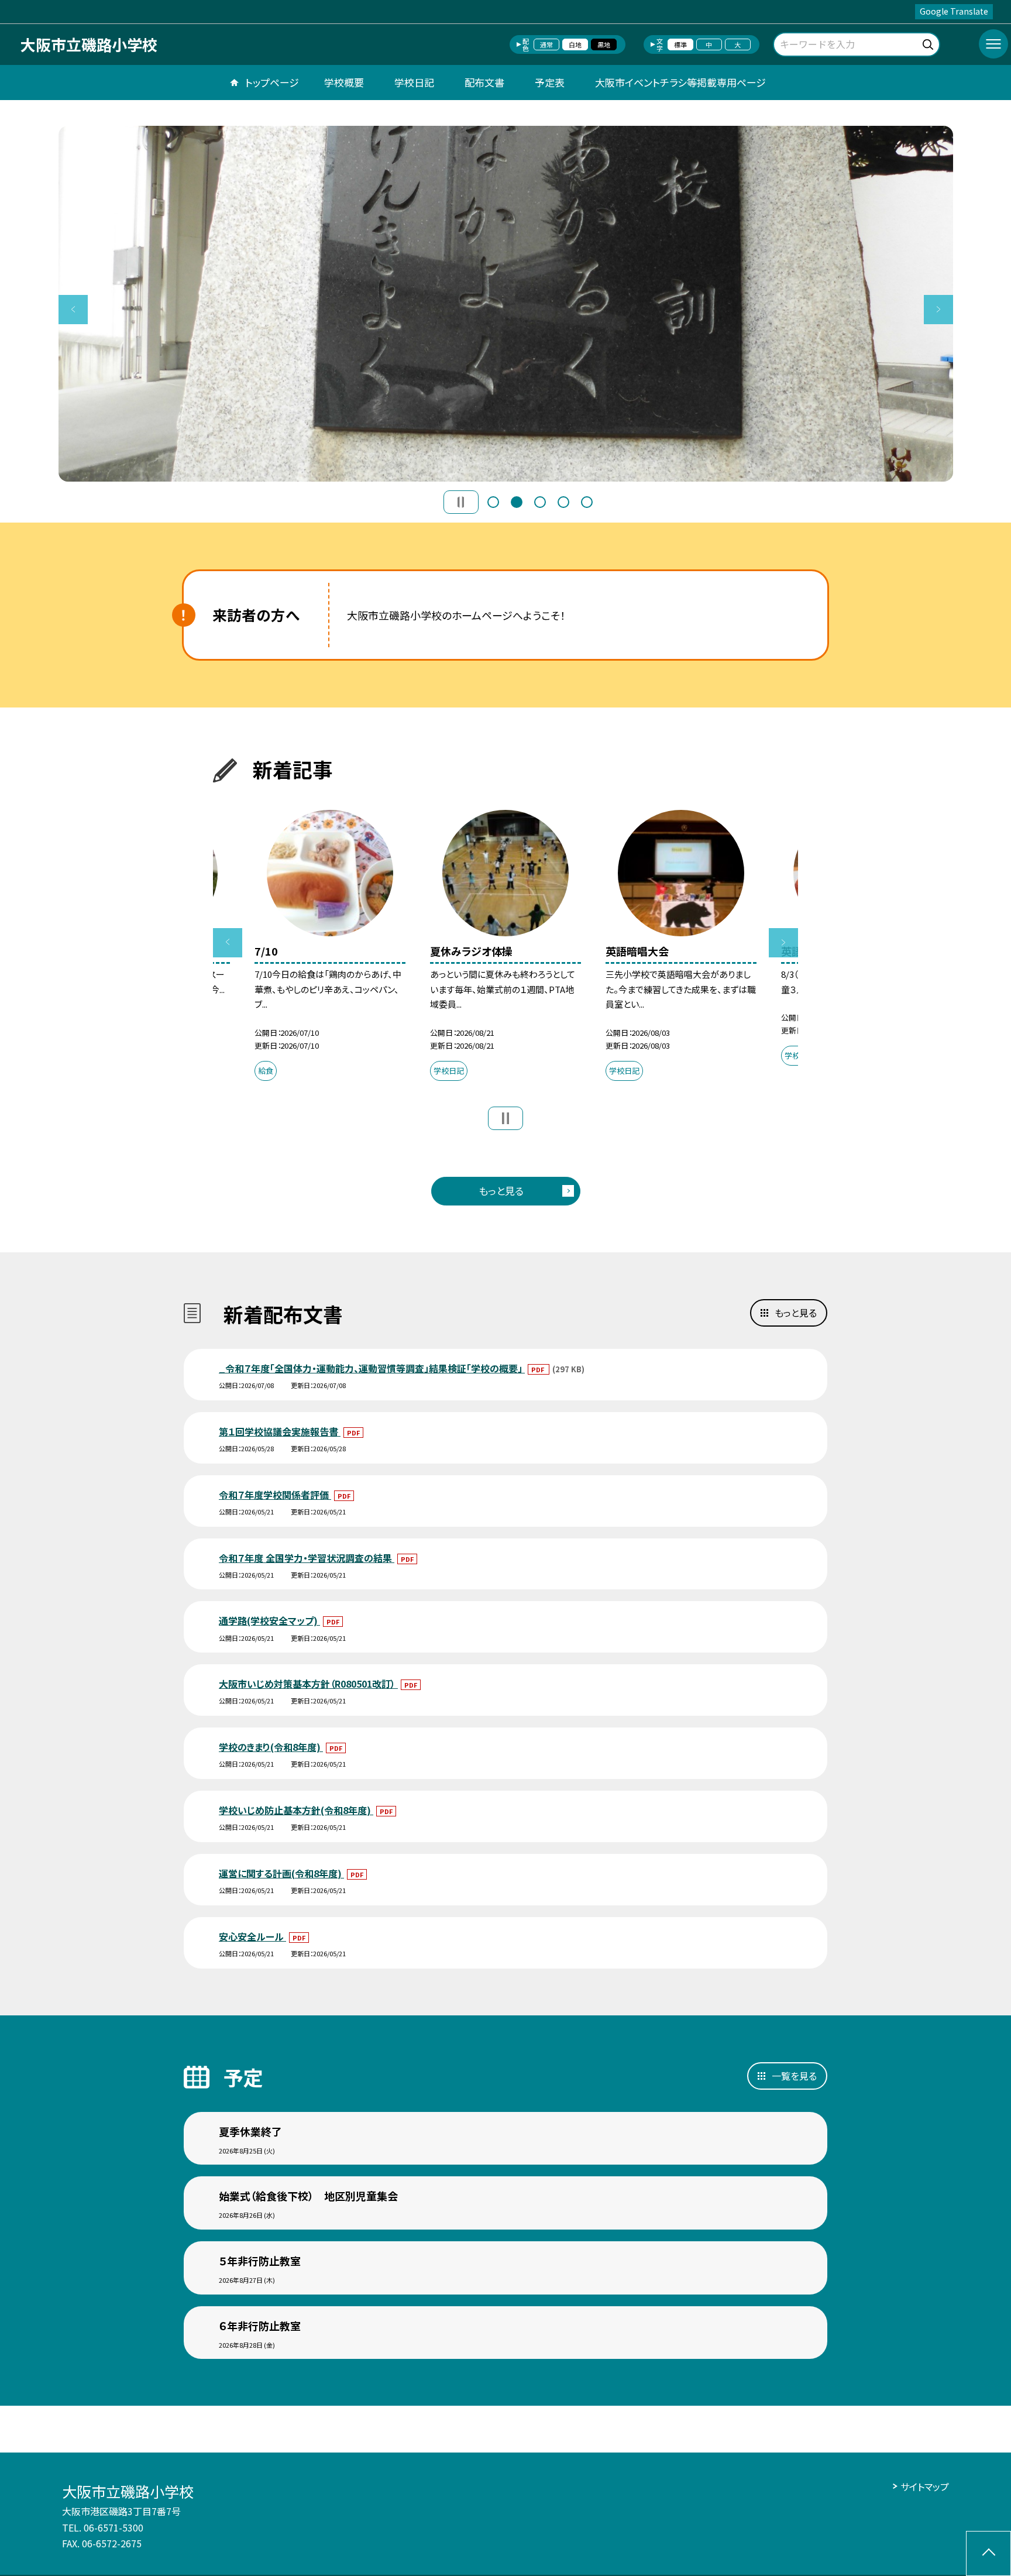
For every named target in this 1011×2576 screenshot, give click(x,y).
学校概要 (344, 82)
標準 (680, 44)
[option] (506, 304)
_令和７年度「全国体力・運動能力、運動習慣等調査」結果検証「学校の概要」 (372, 1368)
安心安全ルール (252, 1936)
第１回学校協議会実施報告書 (280, 1431)
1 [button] (493, 502)
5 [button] (587, 502)
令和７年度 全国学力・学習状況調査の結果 (307, 1558)
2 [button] (517, 502)
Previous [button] (73, 310)
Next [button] (938, 310)
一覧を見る (794, 2076)
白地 (575, 44)
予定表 (550, 82)
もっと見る (501, 1191)
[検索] (929, 42)
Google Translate (954, 11)
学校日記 (414, 82)
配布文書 (484, 82)
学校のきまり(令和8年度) (271, 1747)
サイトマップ (925, 2486)
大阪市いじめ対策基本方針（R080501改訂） (308, 1684)
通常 (546, 44)
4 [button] (563, 502)
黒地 (604, 44)
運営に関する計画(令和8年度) (281, 1873)
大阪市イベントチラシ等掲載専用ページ (680, 82)
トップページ (272, 82)
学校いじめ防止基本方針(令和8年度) (296, 1810)
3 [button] (540, 502)
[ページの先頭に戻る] (988, 2553)
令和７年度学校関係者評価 (275, 1495)
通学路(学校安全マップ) (269, 1620)
